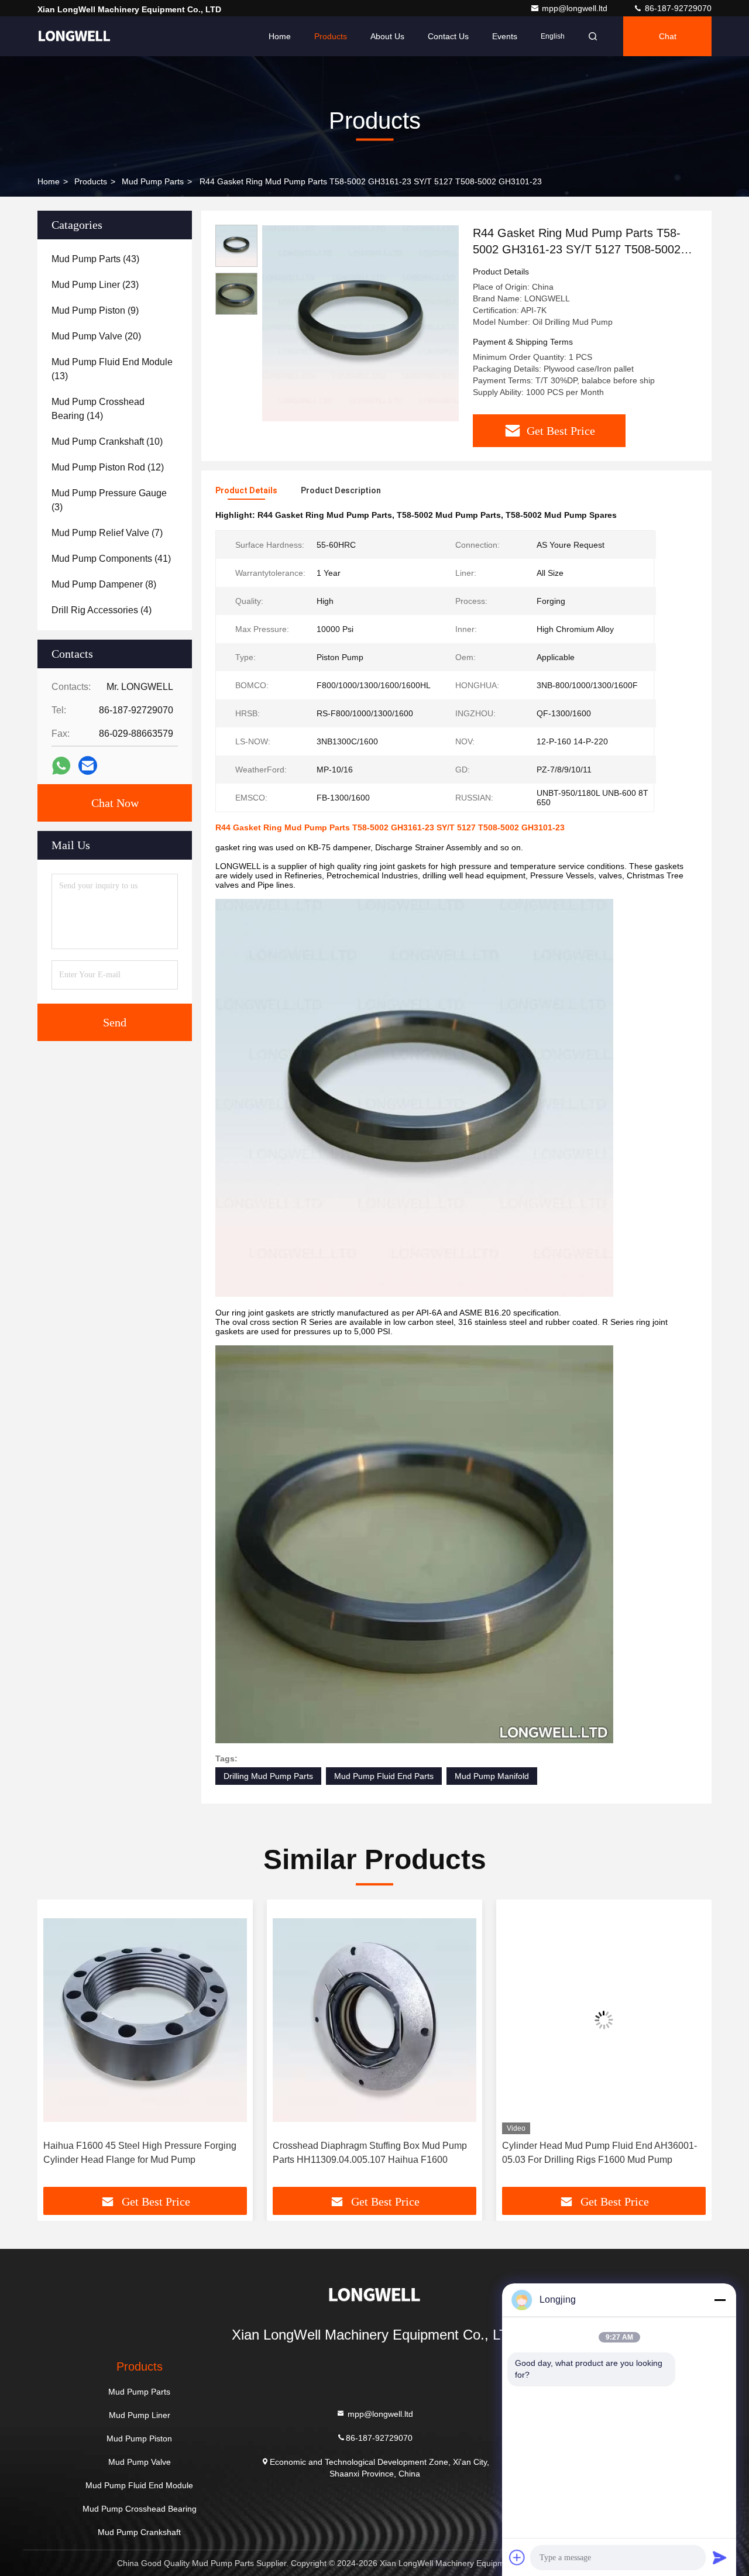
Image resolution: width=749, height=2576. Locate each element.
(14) (98, 409)
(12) (108, 467)
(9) (95, 310)
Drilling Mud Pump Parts (268, 1776)
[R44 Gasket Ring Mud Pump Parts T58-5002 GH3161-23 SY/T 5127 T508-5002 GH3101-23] (360, 323)
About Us (387, 36)
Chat (668, 36)
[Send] (720, 2557)
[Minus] (720, 2300)
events (505, 36)
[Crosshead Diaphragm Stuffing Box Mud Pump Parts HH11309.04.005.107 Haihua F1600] (145, 2020)
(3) (109, 500)
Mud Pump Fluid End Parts (384, 1776)
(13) (112, 369)
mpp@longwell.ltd (576, 8)
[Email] (88, 765)
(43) (95, 259)
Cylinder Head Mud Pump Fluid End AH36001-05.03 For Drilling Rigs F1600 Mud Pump (370, 2153)
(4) (102, 610)
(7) (107, 533)
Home (280, 36)
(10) (107, 442)
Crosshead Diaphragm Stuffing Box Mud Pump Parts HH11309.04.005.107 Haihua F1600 (140, 2153)
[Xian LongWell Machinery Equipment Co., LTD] (74, 36)
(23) (95, 285)
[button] (59, 2048)
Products (331, 36)
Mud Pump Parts (153, 181)
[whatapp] (61, 766)
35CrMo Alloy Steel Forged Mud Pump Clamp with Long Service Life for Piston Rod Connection (604, 2153)
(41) (111, 559)
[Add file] (517, 2557)
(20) (96, 336)
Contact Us (448, 36)
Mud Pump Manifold (492, 1776)
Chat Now (115, 803)
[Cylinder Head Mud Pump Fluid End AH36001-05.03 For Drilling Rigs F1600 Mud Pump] (374, 2020)
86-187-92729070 (677, 8)
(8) (104, 584)
